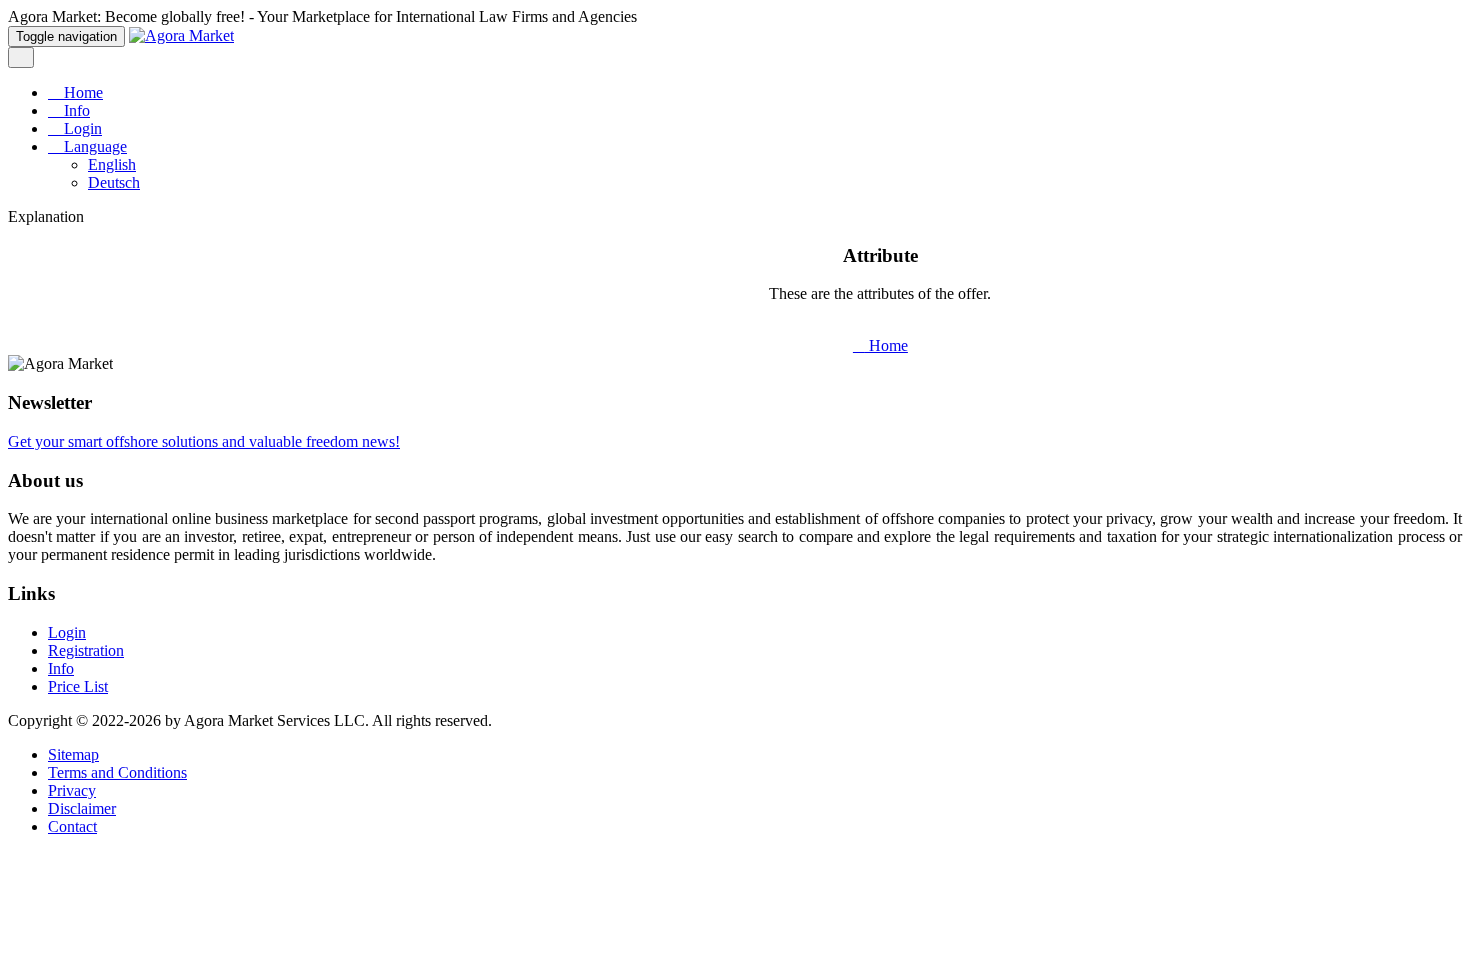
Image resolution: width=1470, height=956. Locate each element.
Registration (86, 650)
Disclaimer (82, 808)
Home (81, 92)
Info (75, 110)
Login (81, 128)
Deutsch (114, 182)
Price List (78, 686)
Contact (72, 826)
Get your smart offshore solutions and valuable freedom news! (204, 441)
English (112, 164)
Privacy (72, 790)
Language (93, 146)
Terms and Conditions (117, 772)
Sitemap (73, 754)
